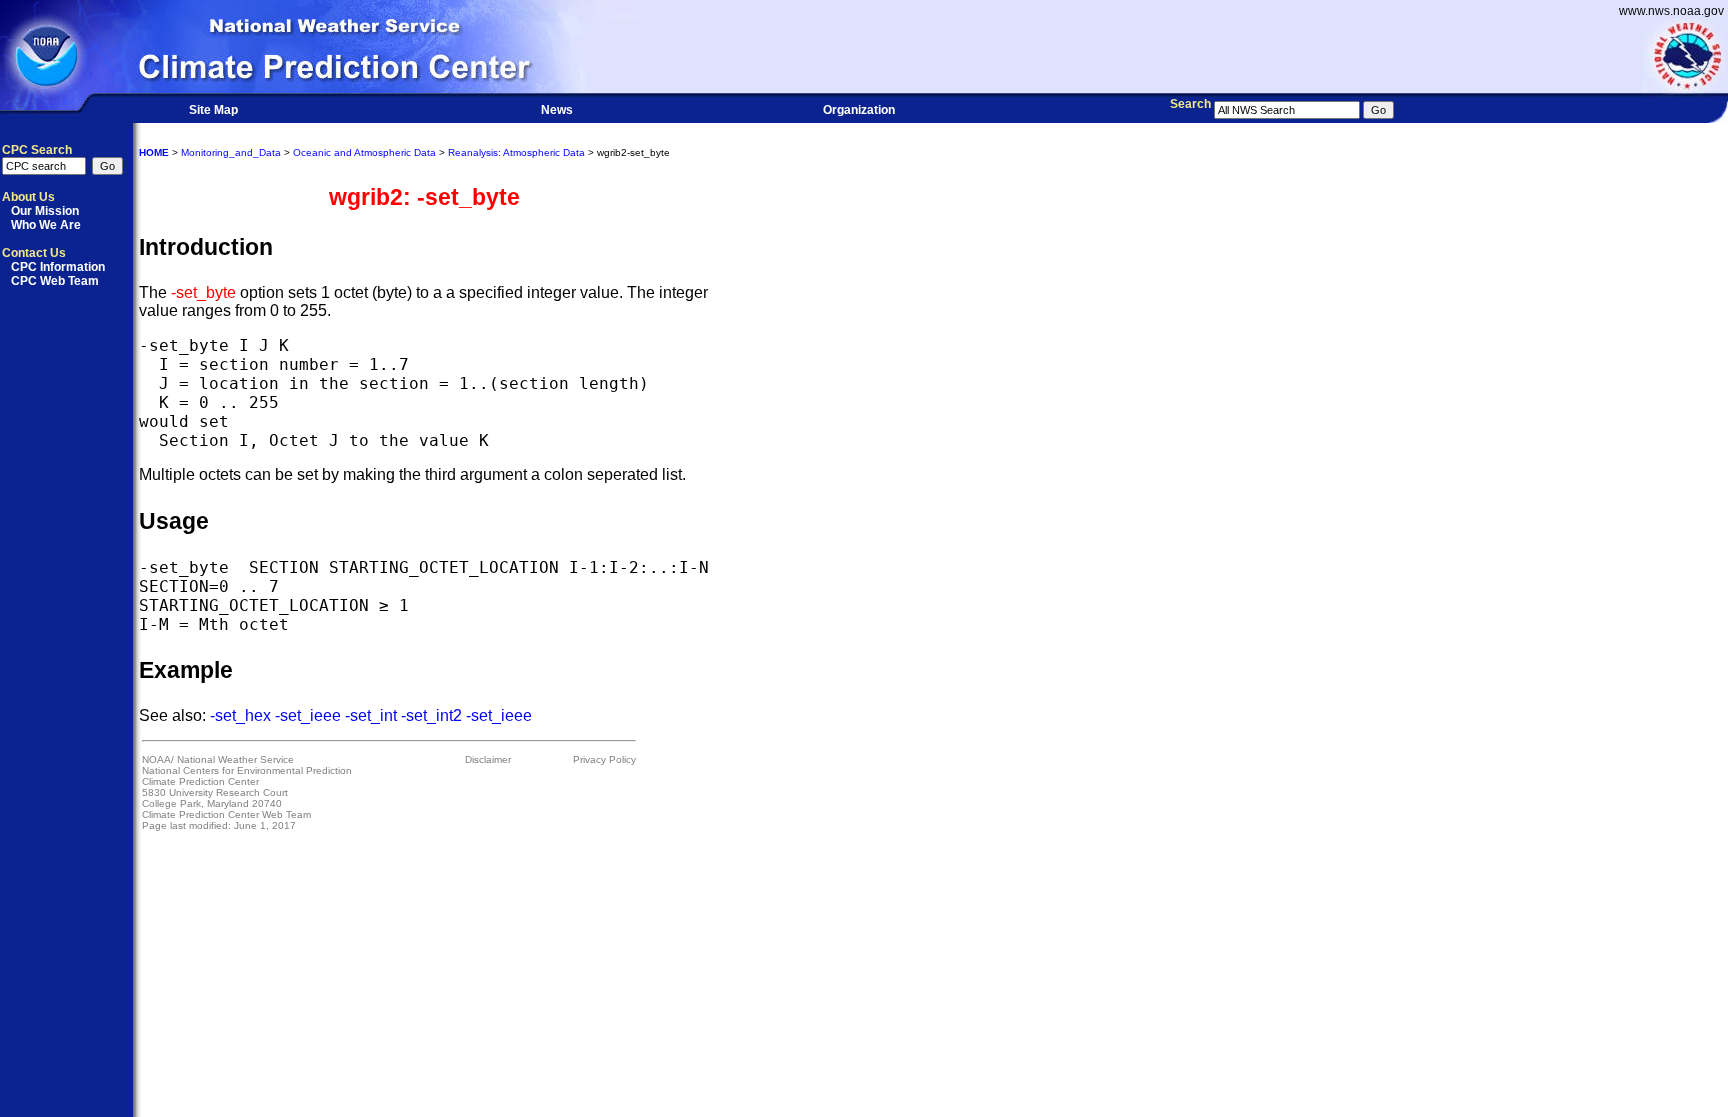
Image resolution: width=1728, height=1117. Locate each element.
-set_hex (240, 715)
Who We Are (46, 225)
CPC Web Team (55, 281)
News (557, 110)
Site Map (213, 110)
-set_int (371, 715)
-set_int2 (431, 715)
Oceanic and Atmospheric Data (364, 152)
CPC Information (58, 267)
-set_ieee (308, 715)
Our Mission (45, 211)
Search (1190, 104)
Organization (859, 110)
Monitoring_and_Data (231, 152)
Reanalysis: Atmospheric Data (516, 152)
